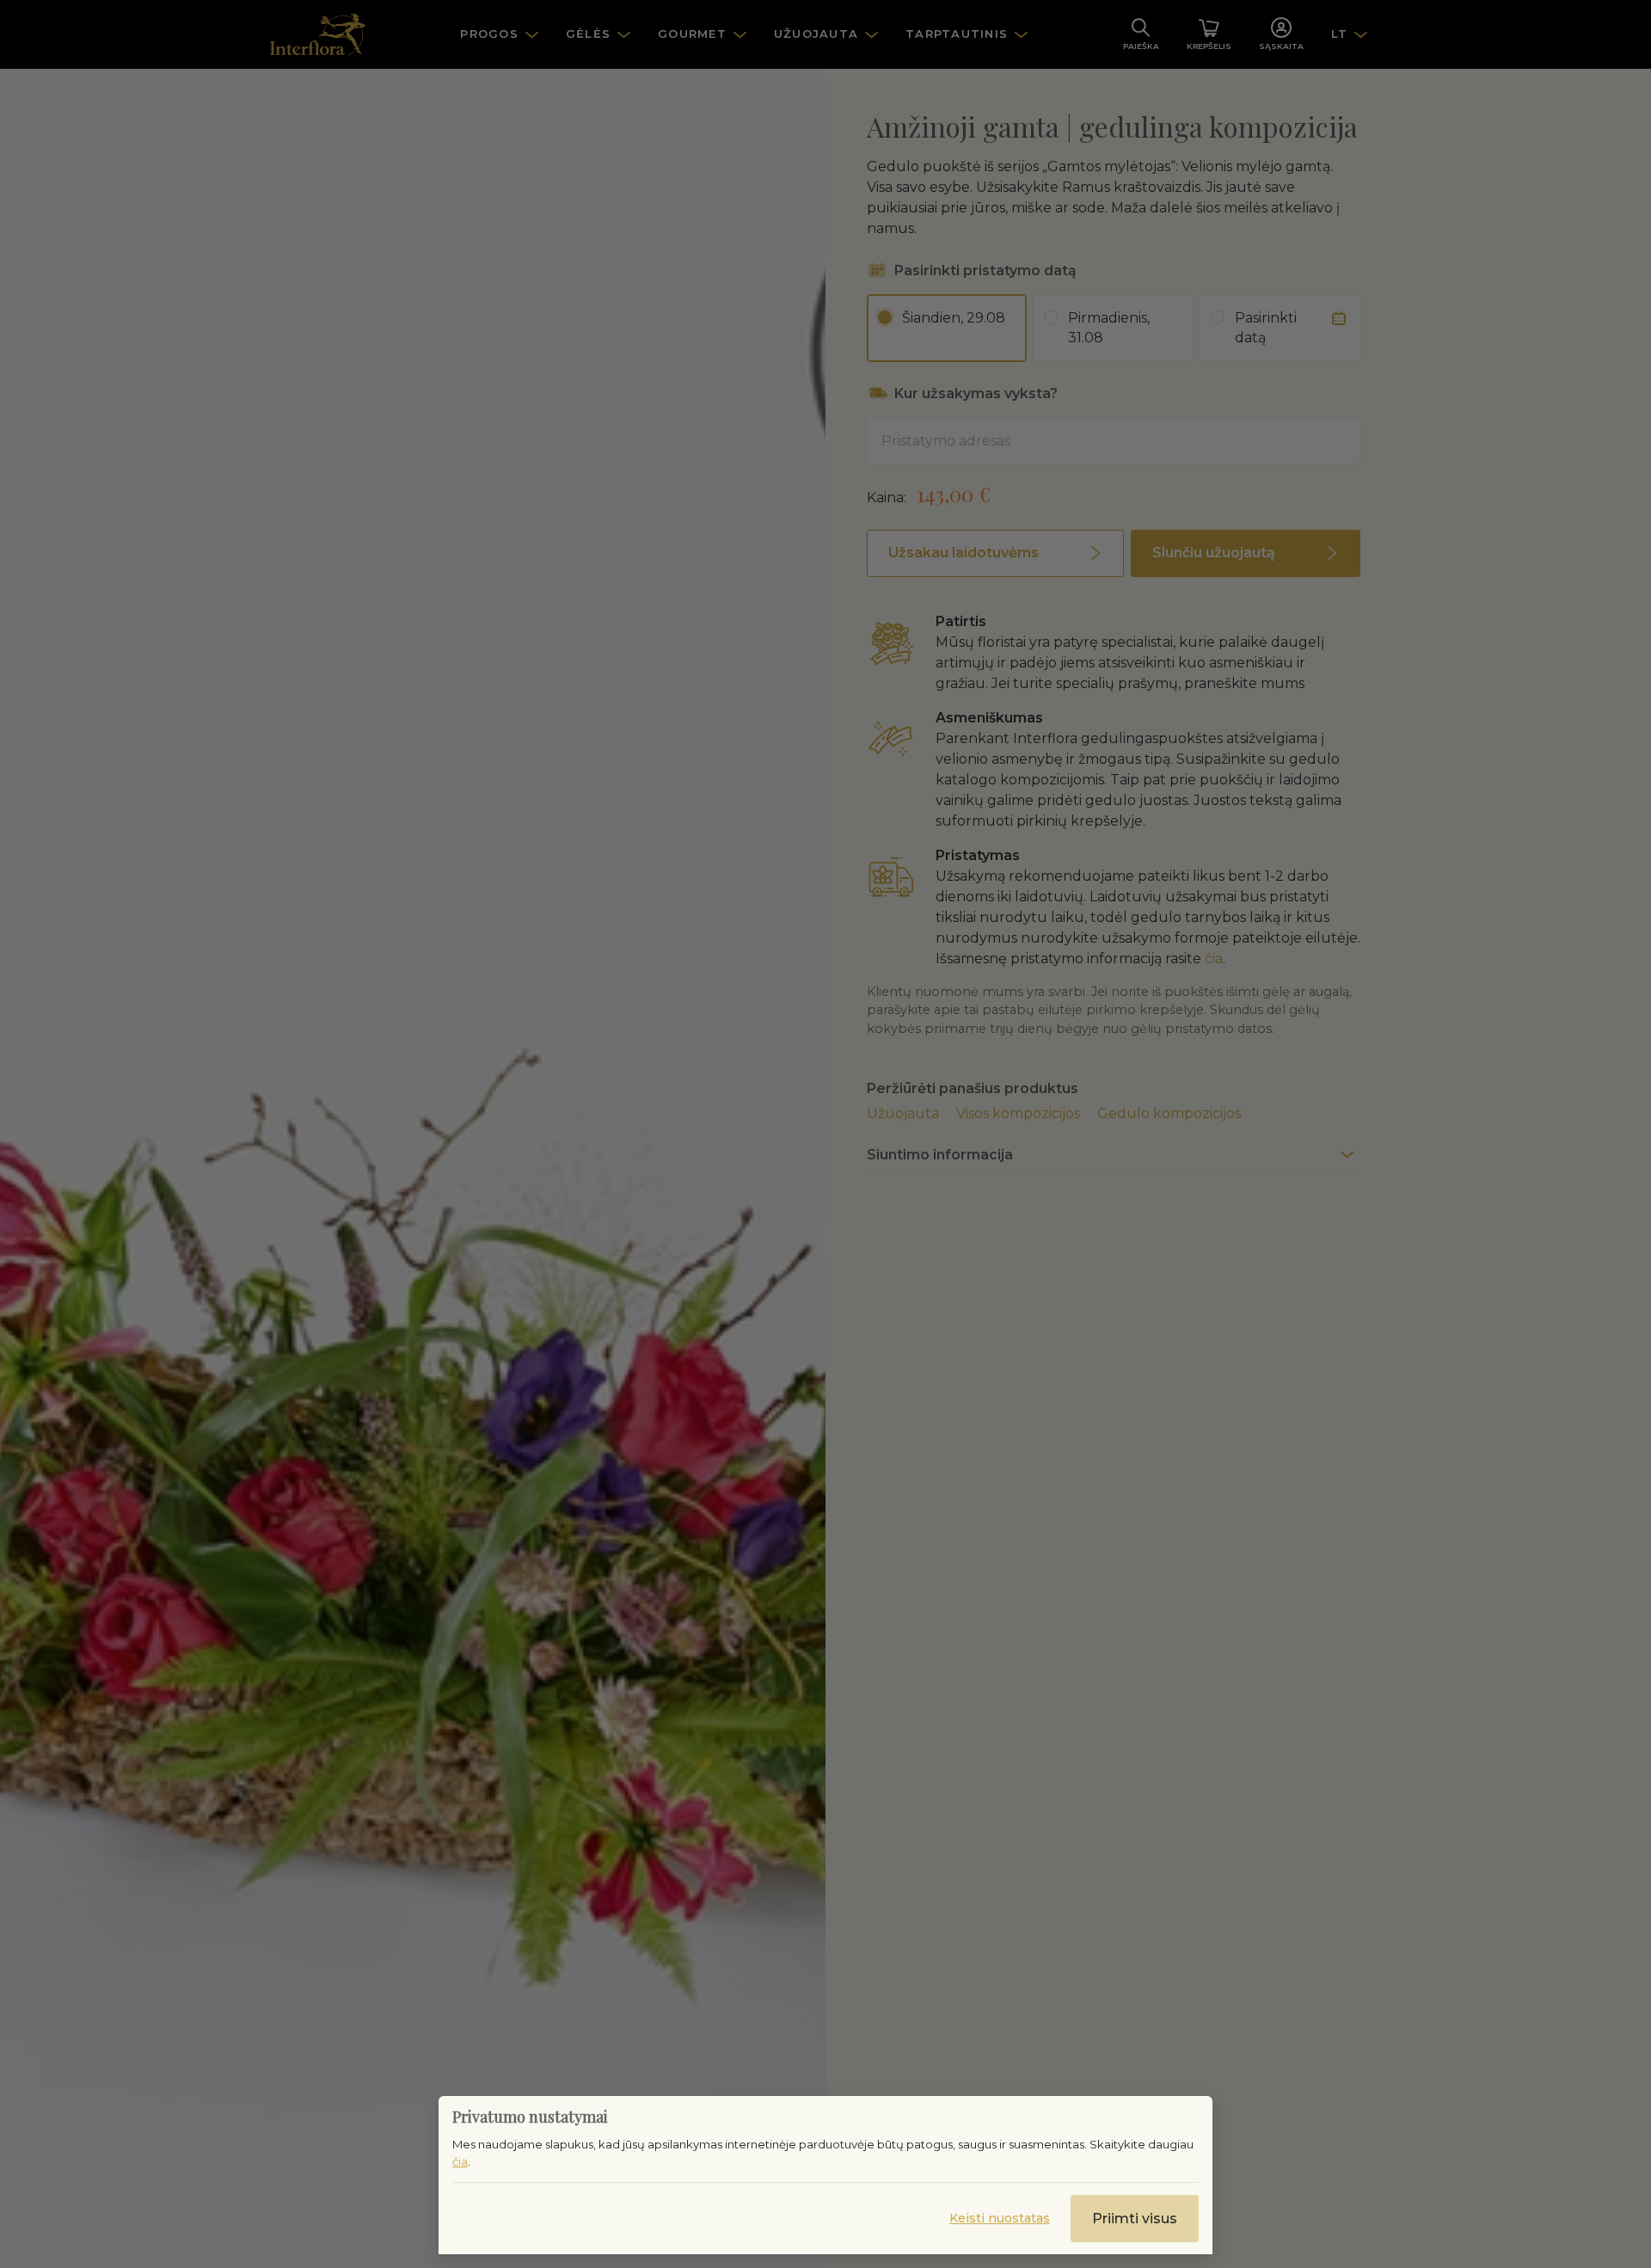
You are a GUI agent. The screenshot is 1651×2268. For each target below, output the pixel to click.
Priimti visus (1135, 2219)
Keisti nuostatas (1000, 2218)
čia (460, 2161)
